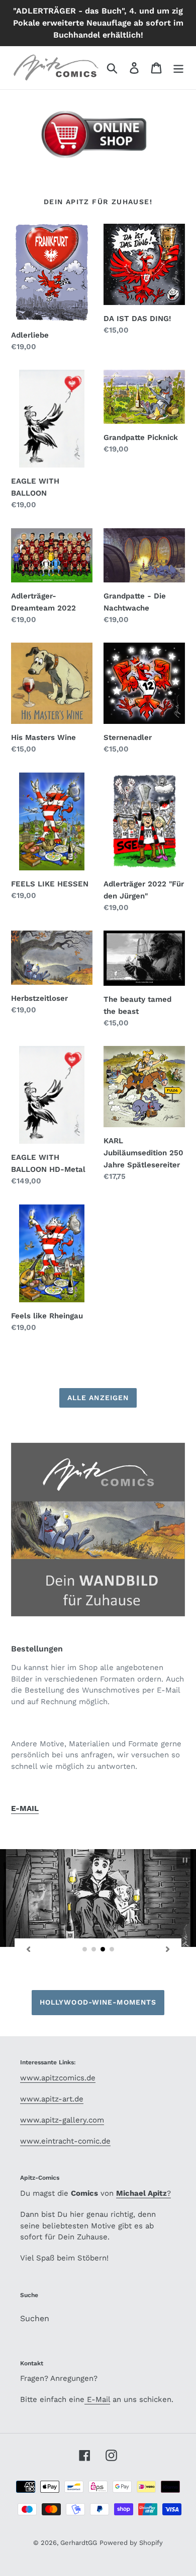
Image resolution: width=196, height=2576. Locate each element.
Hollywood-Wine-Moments (98, 2002)
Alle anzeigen (98, 1398)
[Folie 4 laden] (112, 1949)
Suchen (35, 2318)
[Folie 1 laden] (85, 1949)
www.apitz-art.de (52, 2099)
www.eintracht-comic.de (65, 2141)
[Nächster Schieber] (168, 1949)
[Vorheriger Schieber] (28, 1949)
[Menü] (178, 68)
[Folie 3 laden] (103, 1949)
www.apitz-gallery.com (62, 2120)
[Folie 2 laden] (94, 1949)
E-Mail (97, 2399)
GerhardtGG (79, 2543)
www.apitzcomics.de (58, 2078)
